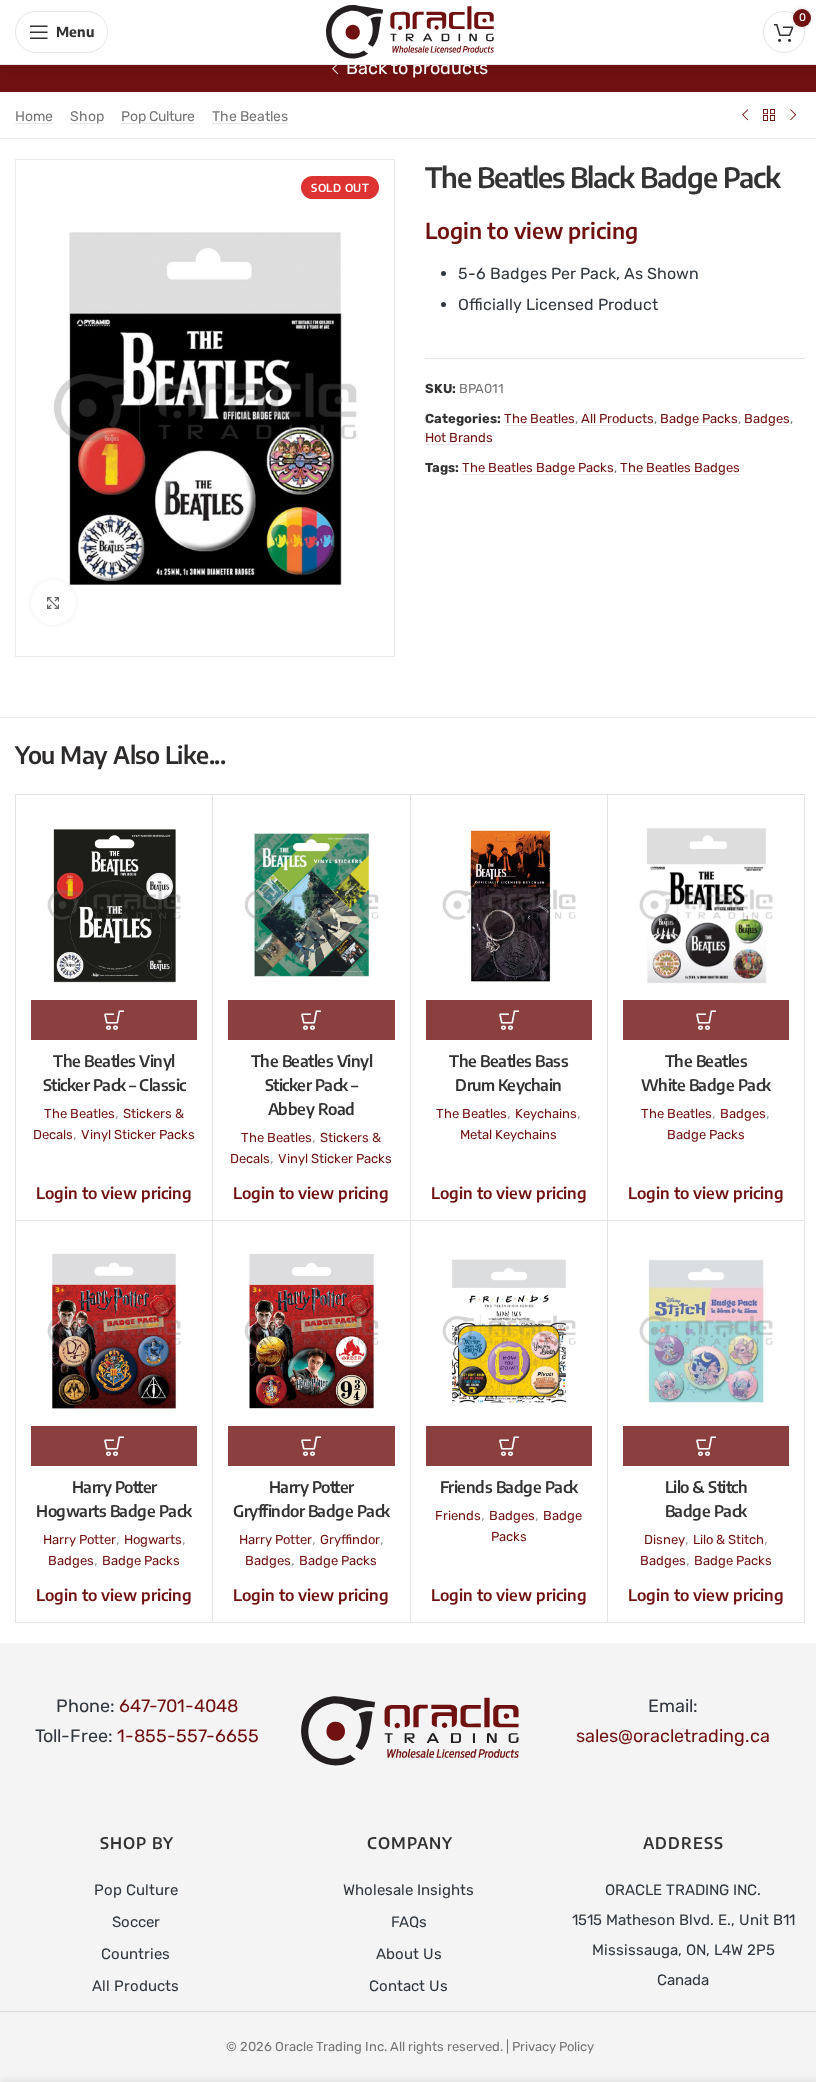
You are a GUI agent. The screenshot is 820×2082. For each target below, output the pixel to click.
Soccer (136, 1922)
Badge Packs (699, 418)
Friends (458, 1515)
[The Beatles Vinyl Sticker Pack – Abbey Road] (311, 905)
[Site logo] (410, 31)
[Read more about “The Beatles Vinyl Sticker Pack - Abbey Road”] (311, 1020)
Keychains (546, 1113)
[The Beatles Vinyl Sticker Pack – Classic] (114, 905)
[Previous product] (745, 115)
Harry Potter (79, 1539)
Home (34, 116)
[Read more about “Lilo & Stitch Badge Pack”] (706, 1446)
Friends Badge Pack (509, 1487)
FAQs (409, 1922)
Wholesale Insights (408, 1890)
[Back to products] (769, 115)
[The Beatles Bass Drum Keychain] (509, 905)
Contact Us (408, 1986)
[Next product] (793, 115)
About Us (409, 1954)
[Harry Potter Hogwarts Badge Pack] (114, 1331)
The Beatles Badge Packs (538, 467)
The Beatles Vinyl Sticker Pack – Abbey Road (312, 1085)
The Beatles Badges (680, 467)
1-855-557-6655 (188, 1736)
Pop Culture (158, 116)
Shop (87, 116)
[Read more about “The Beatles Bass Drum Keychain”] (509, 1020)
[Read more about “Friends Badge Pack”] (509, 1446)
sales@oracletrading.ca (673, 1736)
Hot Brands (459, 437)
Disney (664, 1539)
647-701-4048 (178, 1706)
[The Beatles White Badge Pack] (706, 905)
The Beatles (250, 116)
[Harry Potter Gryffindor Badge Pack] (311, 1331)
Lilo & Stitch (728, 1539)
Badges (767, 418)
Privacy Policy (553, 2046)
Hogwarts (153, 1539)
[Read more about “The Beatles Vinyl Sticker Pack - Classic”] (114, 1020)
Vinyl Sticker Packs (138, 1134)
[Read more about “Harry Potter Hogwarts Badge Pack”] (114, 1446)
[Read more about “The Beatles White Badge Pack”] (706, 1020)
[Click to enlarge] (53, 602)
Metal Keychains (508, 1134)
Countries (135, 1954)
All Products (617, 418)
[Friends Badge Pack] (509, 1331)
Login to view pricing (531, 230)
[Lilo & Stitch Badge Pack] (706, 1331)
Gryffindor (350, 1539)
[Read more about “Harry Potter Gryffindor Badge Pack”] (311, 1446)
